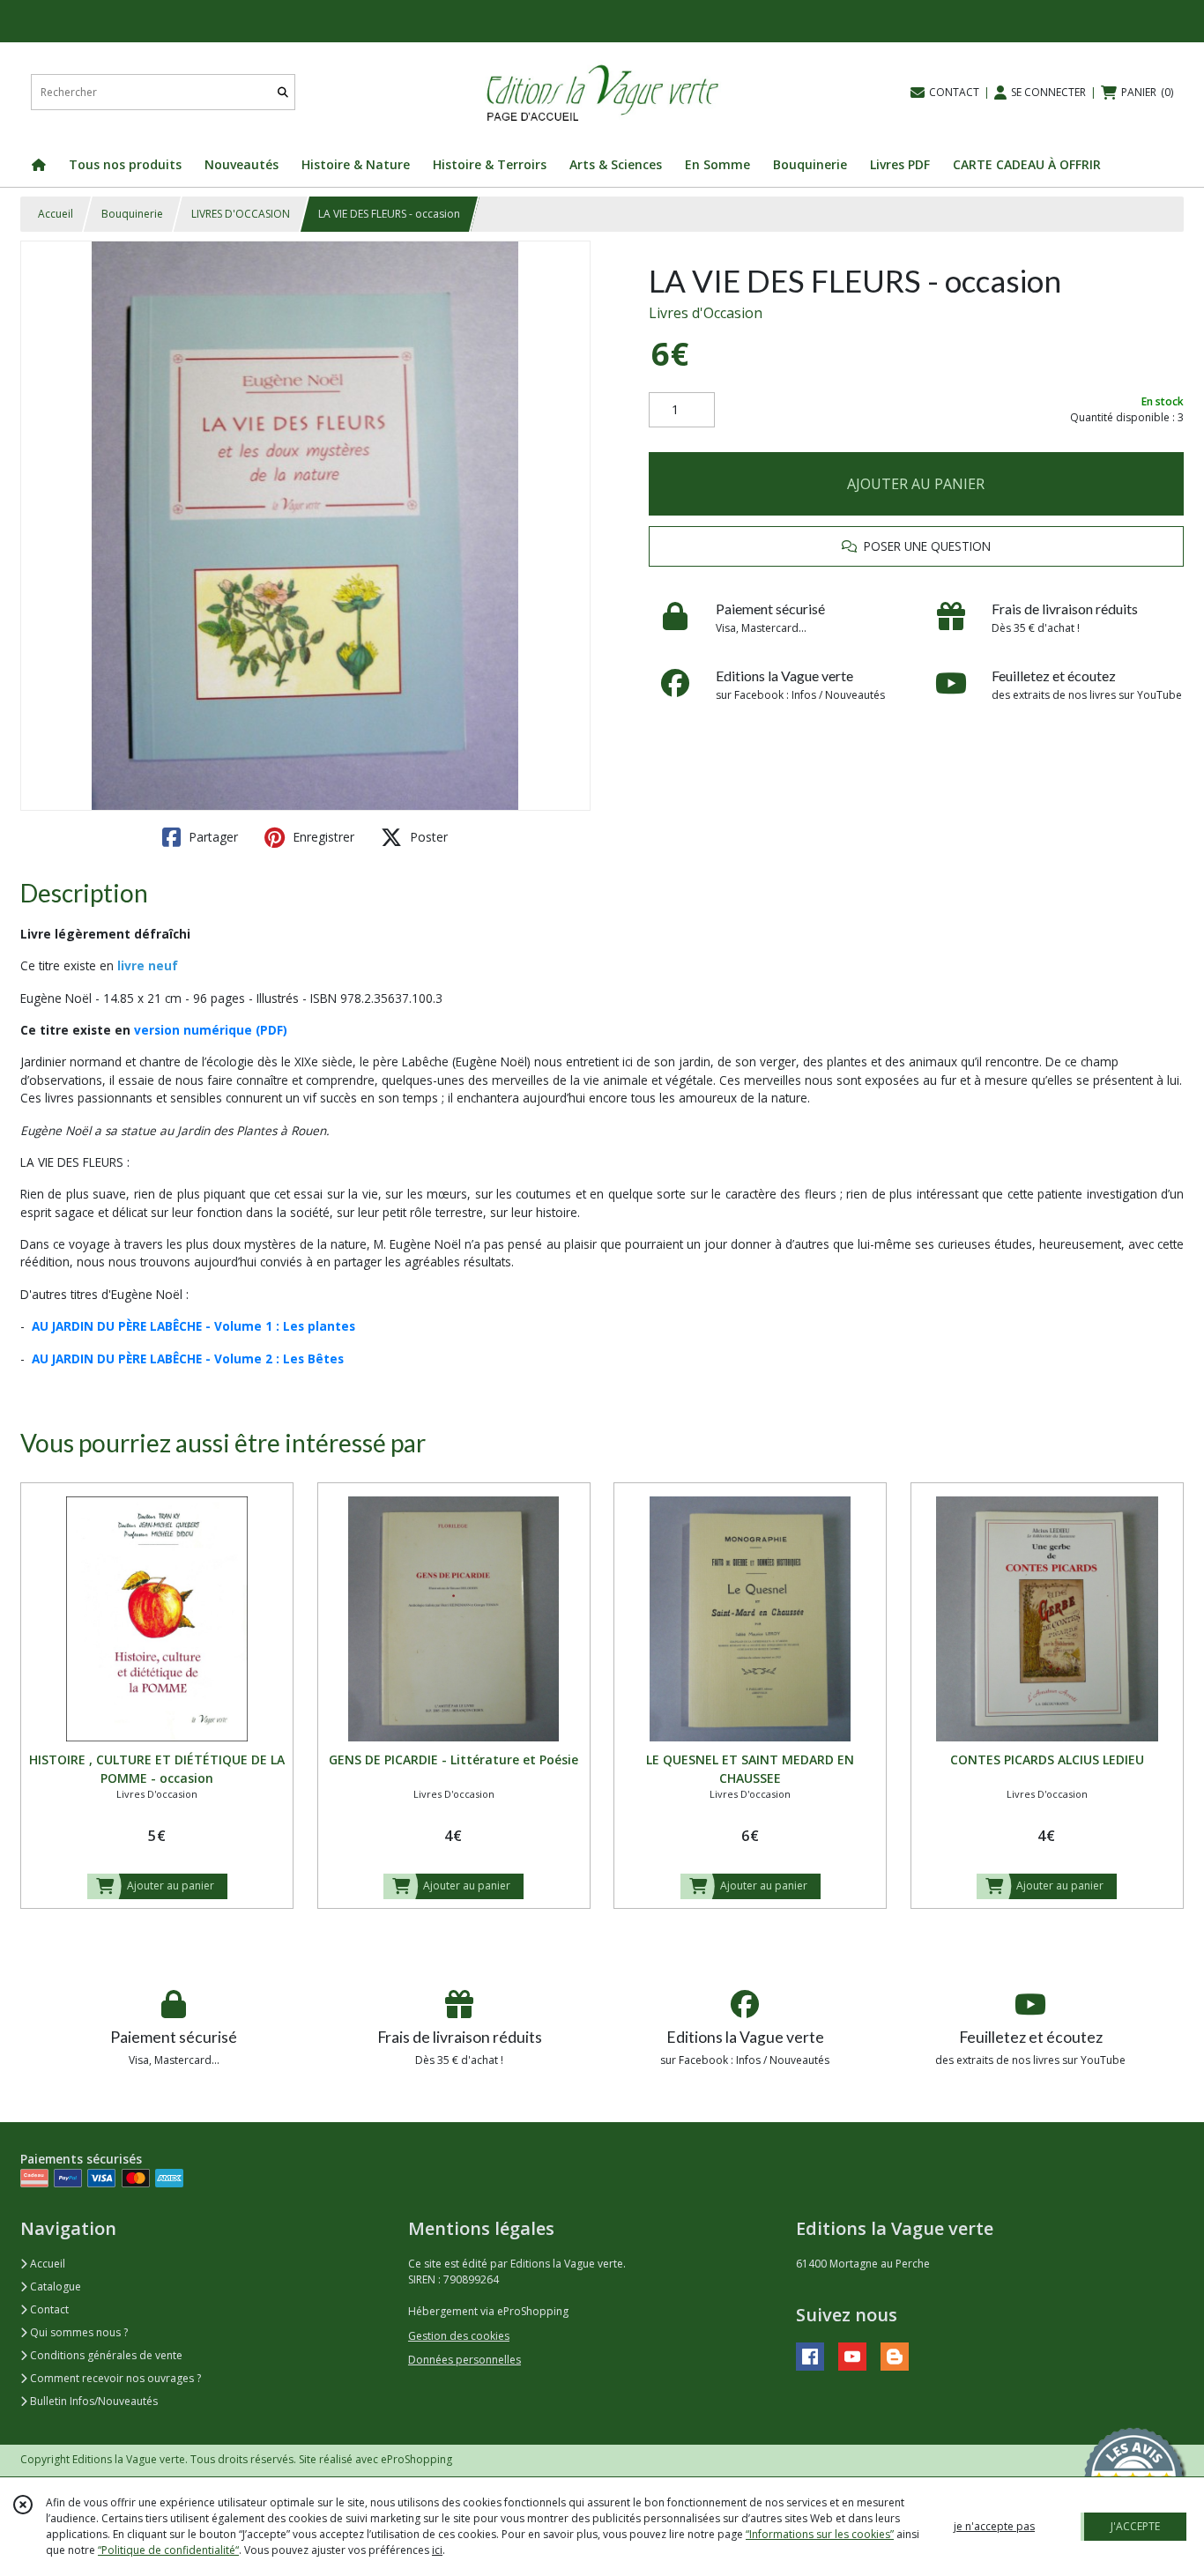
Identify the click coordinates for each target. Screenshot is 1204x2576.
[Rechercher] (283, 92)
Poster (427, 837)
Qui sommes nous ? (78, 2332)
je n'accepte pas (994, 2526)
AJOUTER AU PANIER (916, 484)
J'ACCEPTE (1135, 2526)
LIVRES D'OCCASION (241, 214)
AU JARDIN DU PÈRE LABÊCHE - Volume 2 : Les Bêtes (188, 1359)
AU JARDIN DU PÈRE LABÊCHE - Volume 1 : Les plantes (193, 1326)
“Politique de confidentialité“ (168, 2550)
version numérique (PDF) (211, 1030)
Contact (48, 2309)
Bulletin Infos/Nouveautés (93, 2401)
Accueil (56, 214)
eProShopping (416, 2459)
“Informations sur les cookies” (820, 2534)
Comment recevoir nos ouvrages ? (114, 2378)
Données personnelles (465, 2360)
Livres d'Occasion (706, 313)
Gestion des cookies (459, 2336)
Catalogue (54, 2286)
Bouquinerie (132, 214)
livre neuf (148, 965)
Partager (212, 837)
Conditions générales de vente (105, 2355)
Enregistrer (322, 837)
